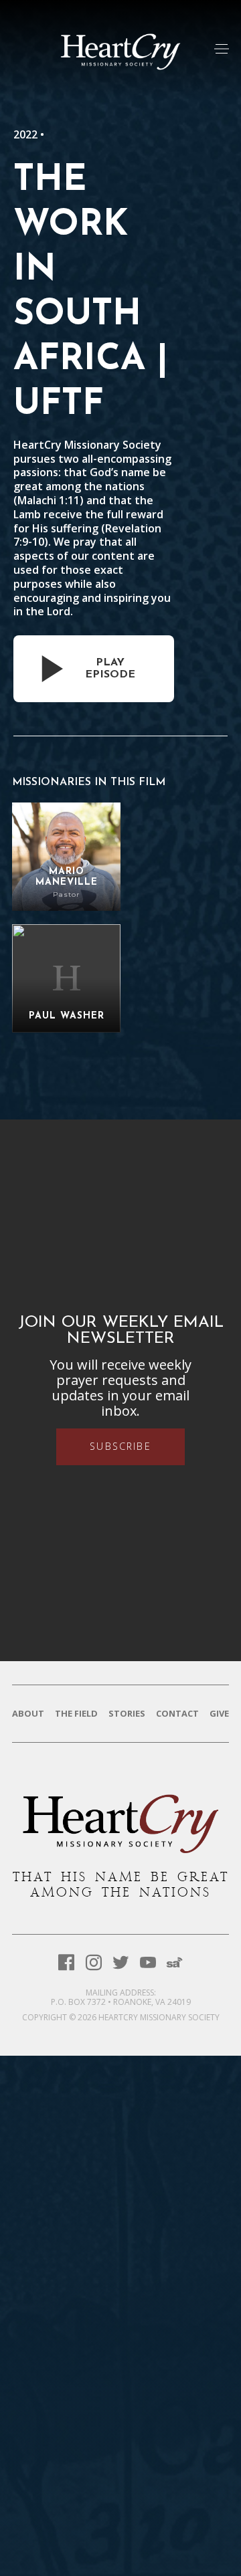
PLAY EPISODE (110, 669)
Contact (177, 1714)
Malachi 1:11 (49, 500)
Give (219, 1714)
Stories (127, 1714)
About (28, 1714)
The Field (76, 1714)
